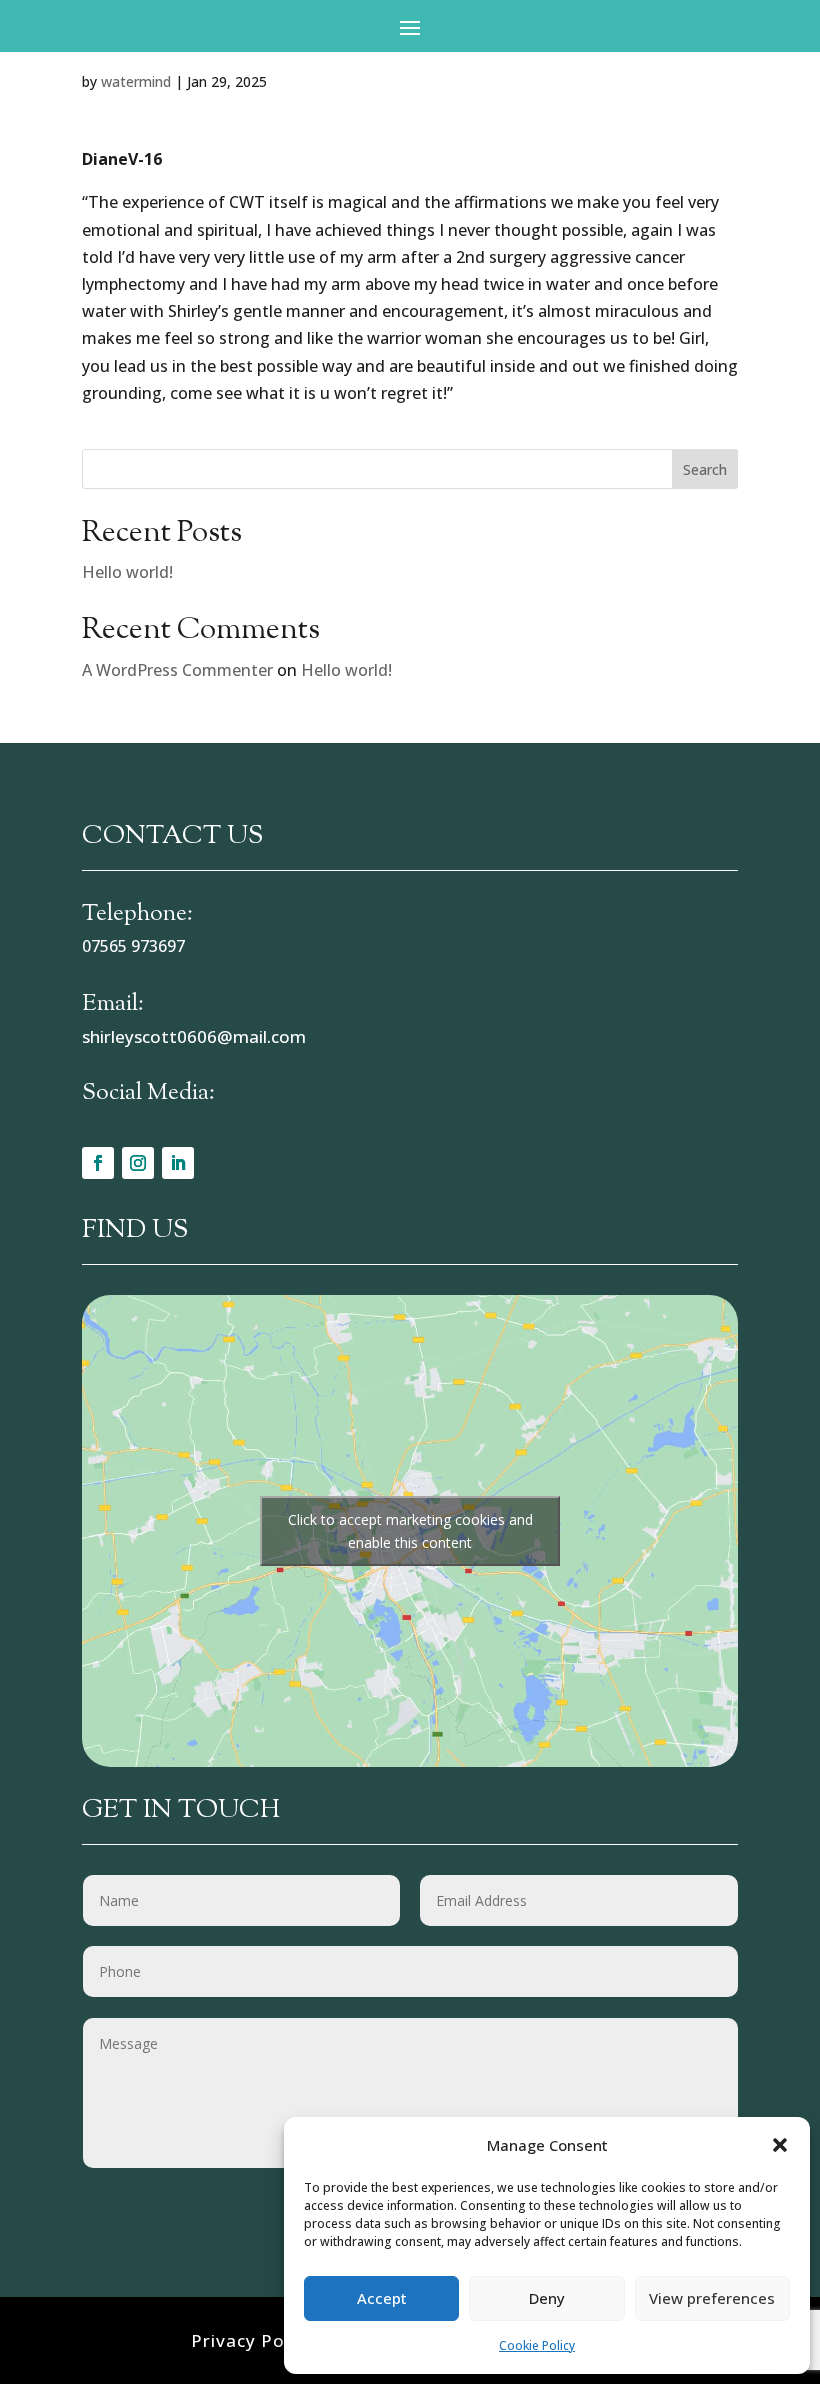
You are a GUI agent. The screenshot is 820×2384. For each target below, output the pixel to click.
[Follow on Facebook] (98, 1163)
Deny (547, 2298)
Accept (382, 2298)
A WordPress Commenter (177, 670)
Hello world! (127, 572)
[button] (780, 2145)
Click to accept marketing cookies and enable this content (410, 1531)
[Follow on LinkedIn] (178, 1163)
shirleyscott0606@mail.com (194, 1036)
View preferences (712, 2298)
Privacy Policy (252, 2340)
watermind (136, 81)
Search (705, 469)
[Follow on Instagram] (138, 1163)
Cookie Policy (537, 2345)
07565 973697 (133, 946)
